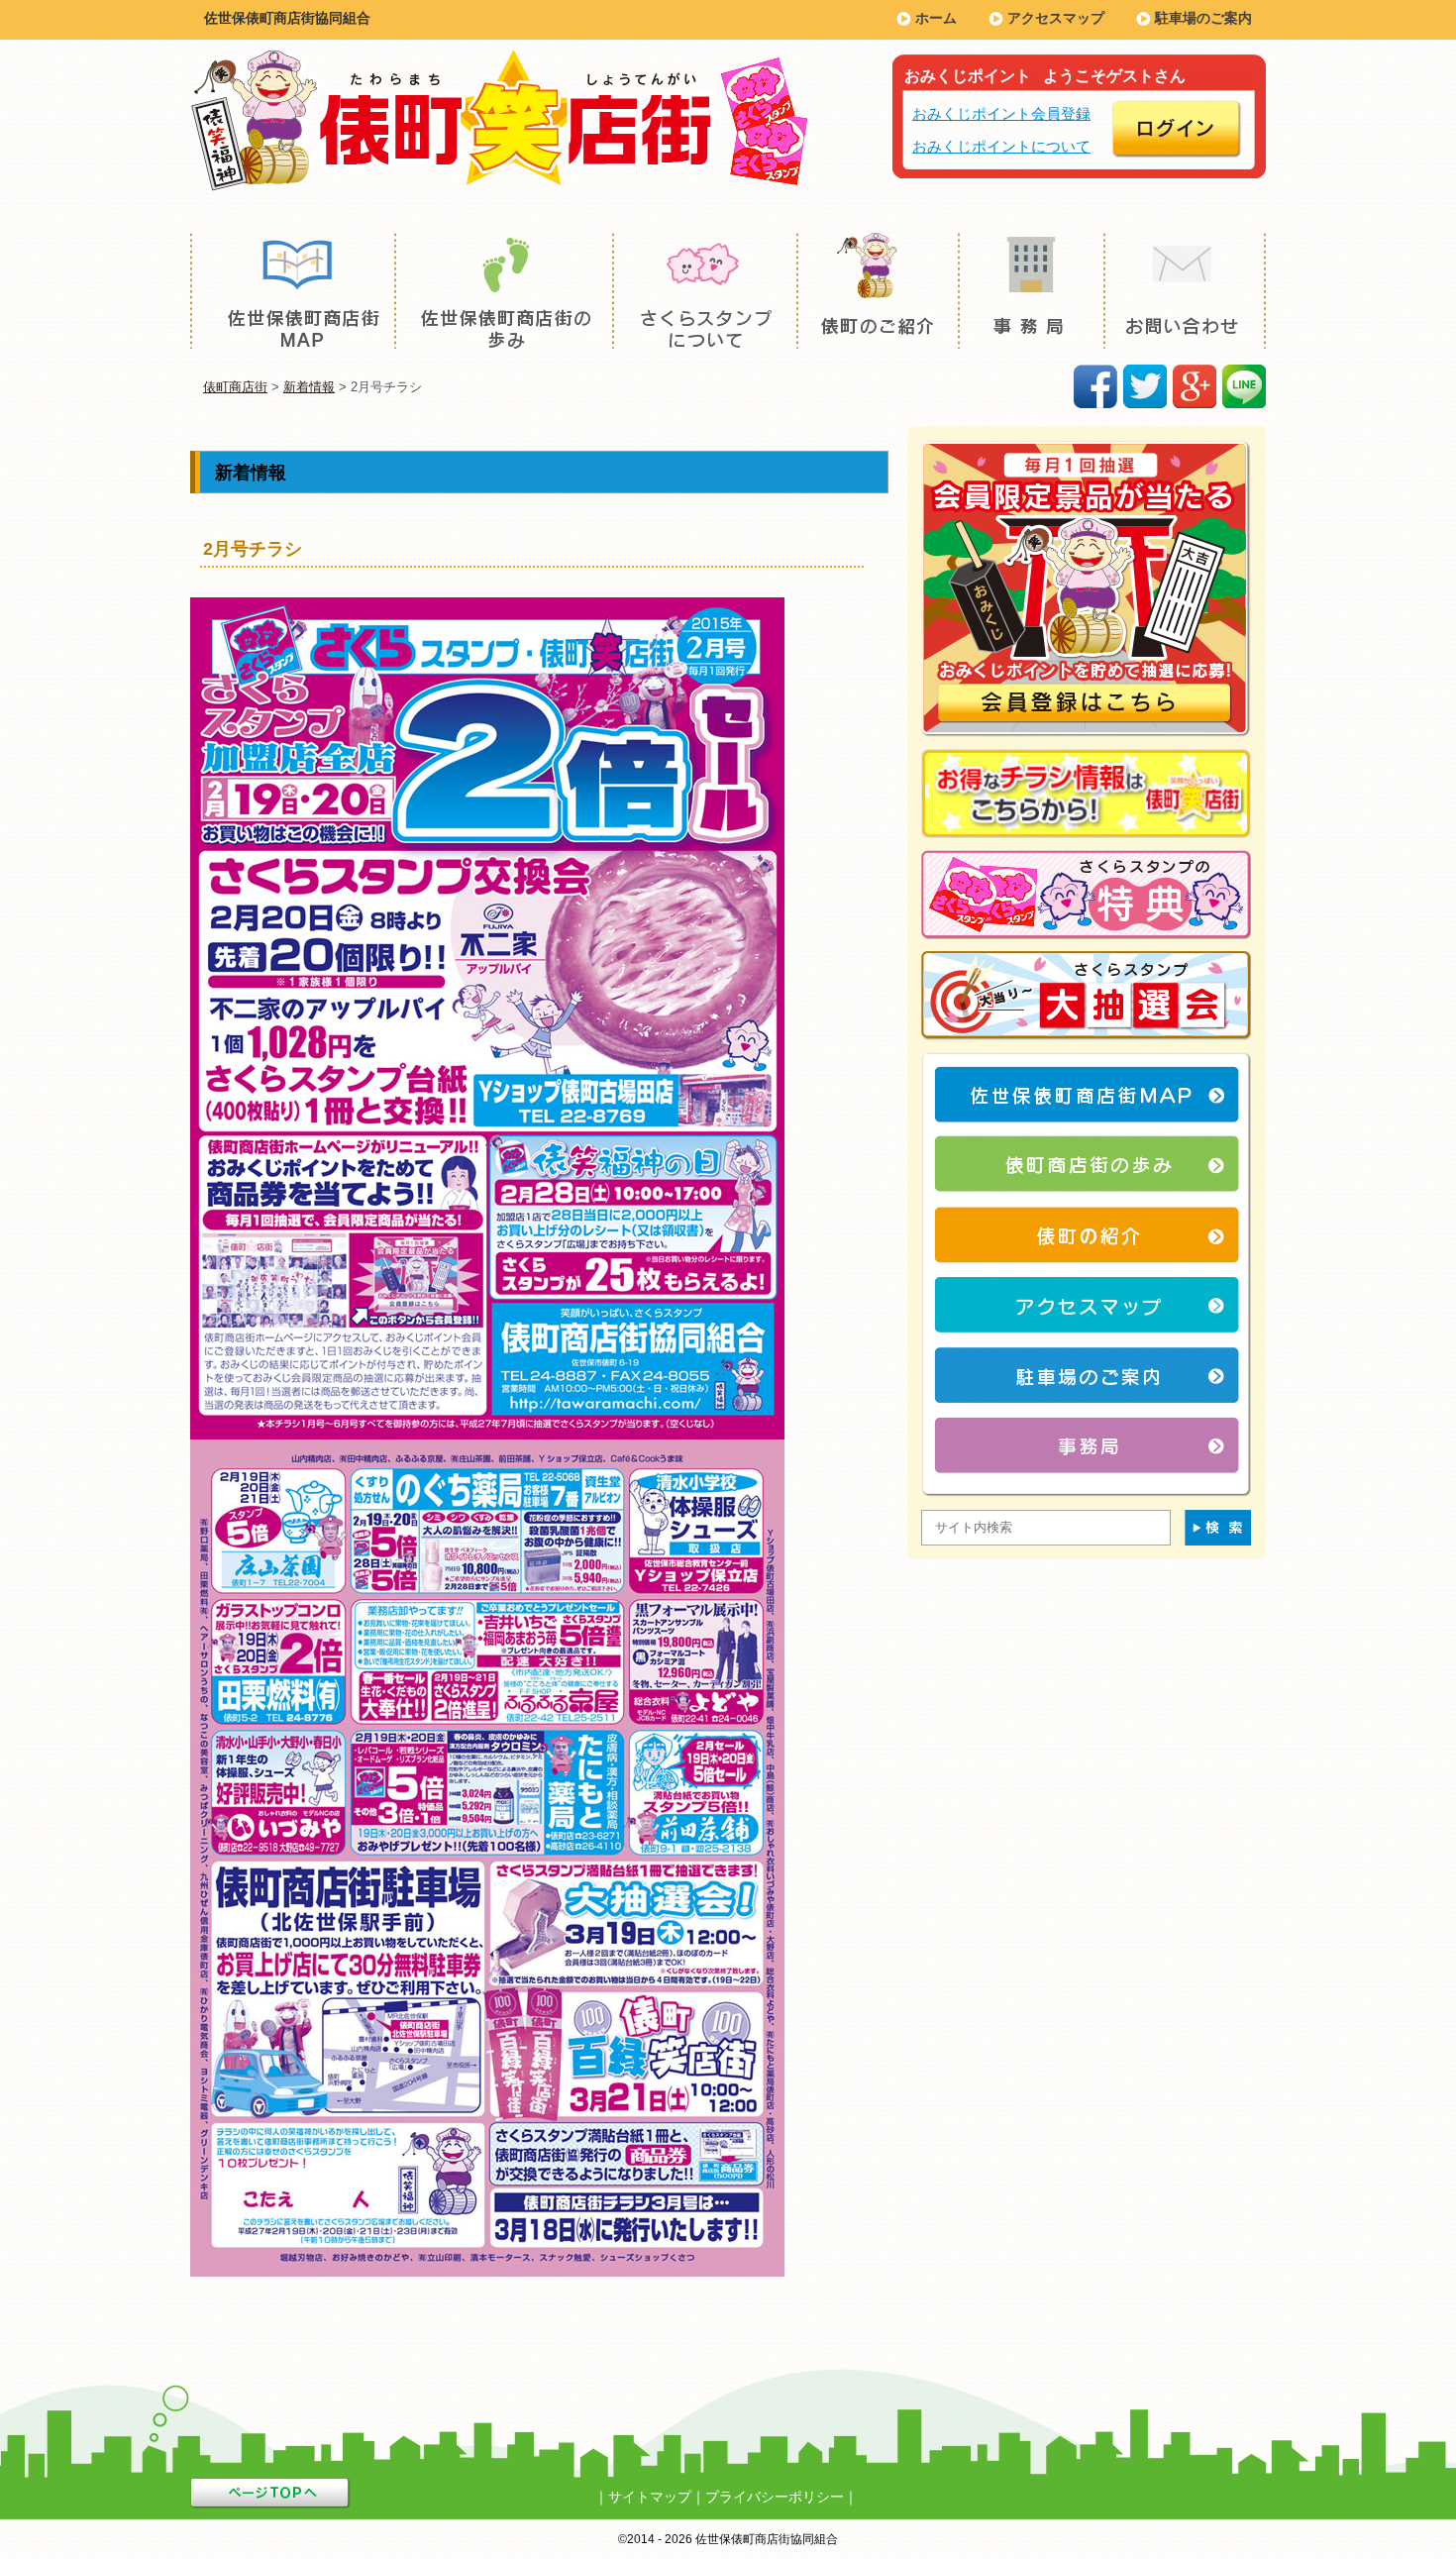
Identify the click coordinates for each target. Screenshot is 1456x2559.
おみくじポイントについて (1001, 146)
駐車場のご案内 (1203, 18)
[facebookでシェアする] (1095, 386)
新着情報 (309, 387)
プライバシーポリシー (775, 2497)
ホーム (936, 18)
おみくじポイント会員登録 (1001, 113)
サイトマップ (650, 2497)
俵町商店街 (235, 387)
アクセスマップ (1056, 18)
